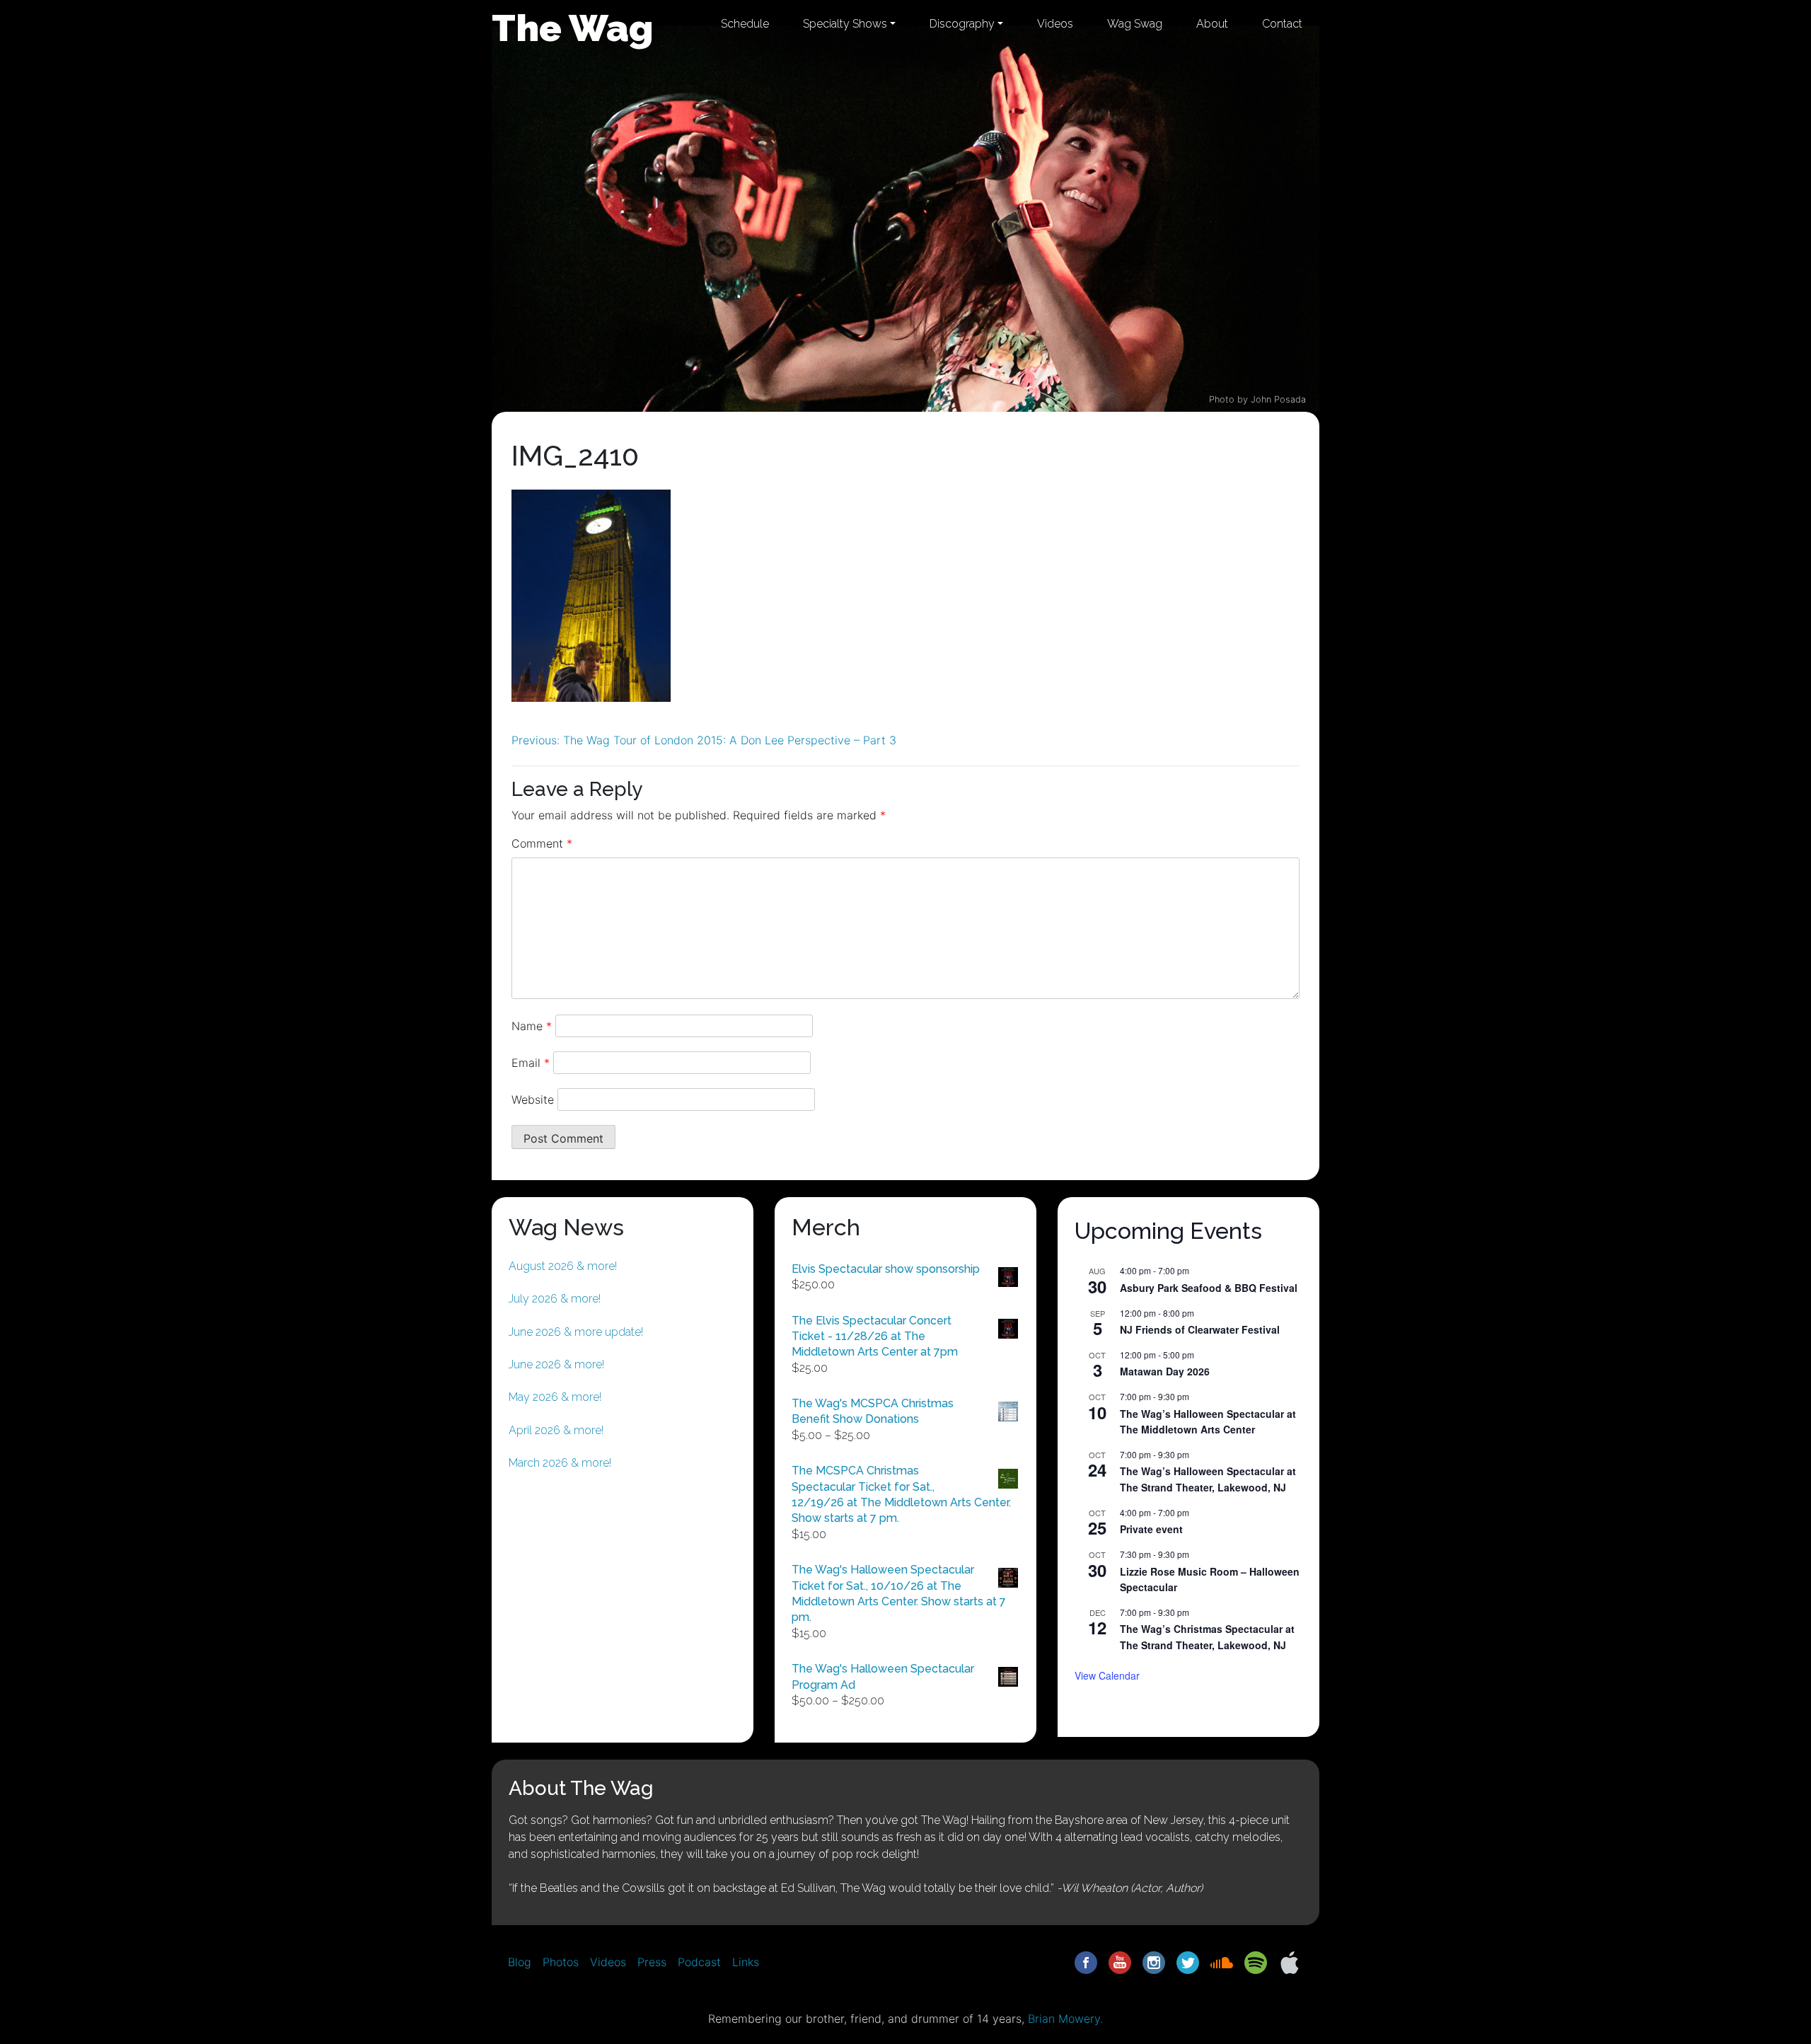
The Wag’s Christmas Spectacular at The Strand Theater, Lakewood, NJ (1207, 1637)
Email (531, 1063)
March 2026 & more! (560, 1463)
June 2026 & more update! (576, 1332)
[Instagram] (1154, 1961)
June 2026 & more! (556, 1364)
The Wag (573, 28)
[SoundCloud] (1222, 1961)
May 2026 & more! (555, 1397)
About (1212, 24)
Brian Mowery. (1065, 2019)
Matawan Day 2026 (1165, 1371)
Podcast (699, 1962)
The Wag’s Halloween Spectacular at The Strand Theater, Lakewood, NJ (1208, 1479)
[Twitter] (1188, 1961)
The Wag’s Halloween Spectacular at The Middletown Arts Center (1208, 1422)
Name (532, 1026)
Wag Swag (1135, 24)
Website (533, 1099)
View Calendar (1107, 1675)
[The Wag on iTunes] (1290, 1961)
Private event (1151, 1529)
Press (652, 1962)
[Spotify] (1256, 1961)
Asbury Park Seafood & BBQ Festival (1209, 1288)
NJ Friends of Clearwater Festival (1200, 1329)
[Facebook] (1086, 1961)
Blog (520, 1962)
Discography (962, 24)
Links (746, 1962)
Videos (1055, 24)
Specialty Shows (845, 24)
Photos (561, 1962)
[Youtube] (1120, 1961)
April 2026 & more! (556, 1430)
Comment (542, 843)
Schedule (745, 24)
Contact (1282, 24)
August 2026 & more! (563, 1266)
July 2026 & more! (555, 1299)
